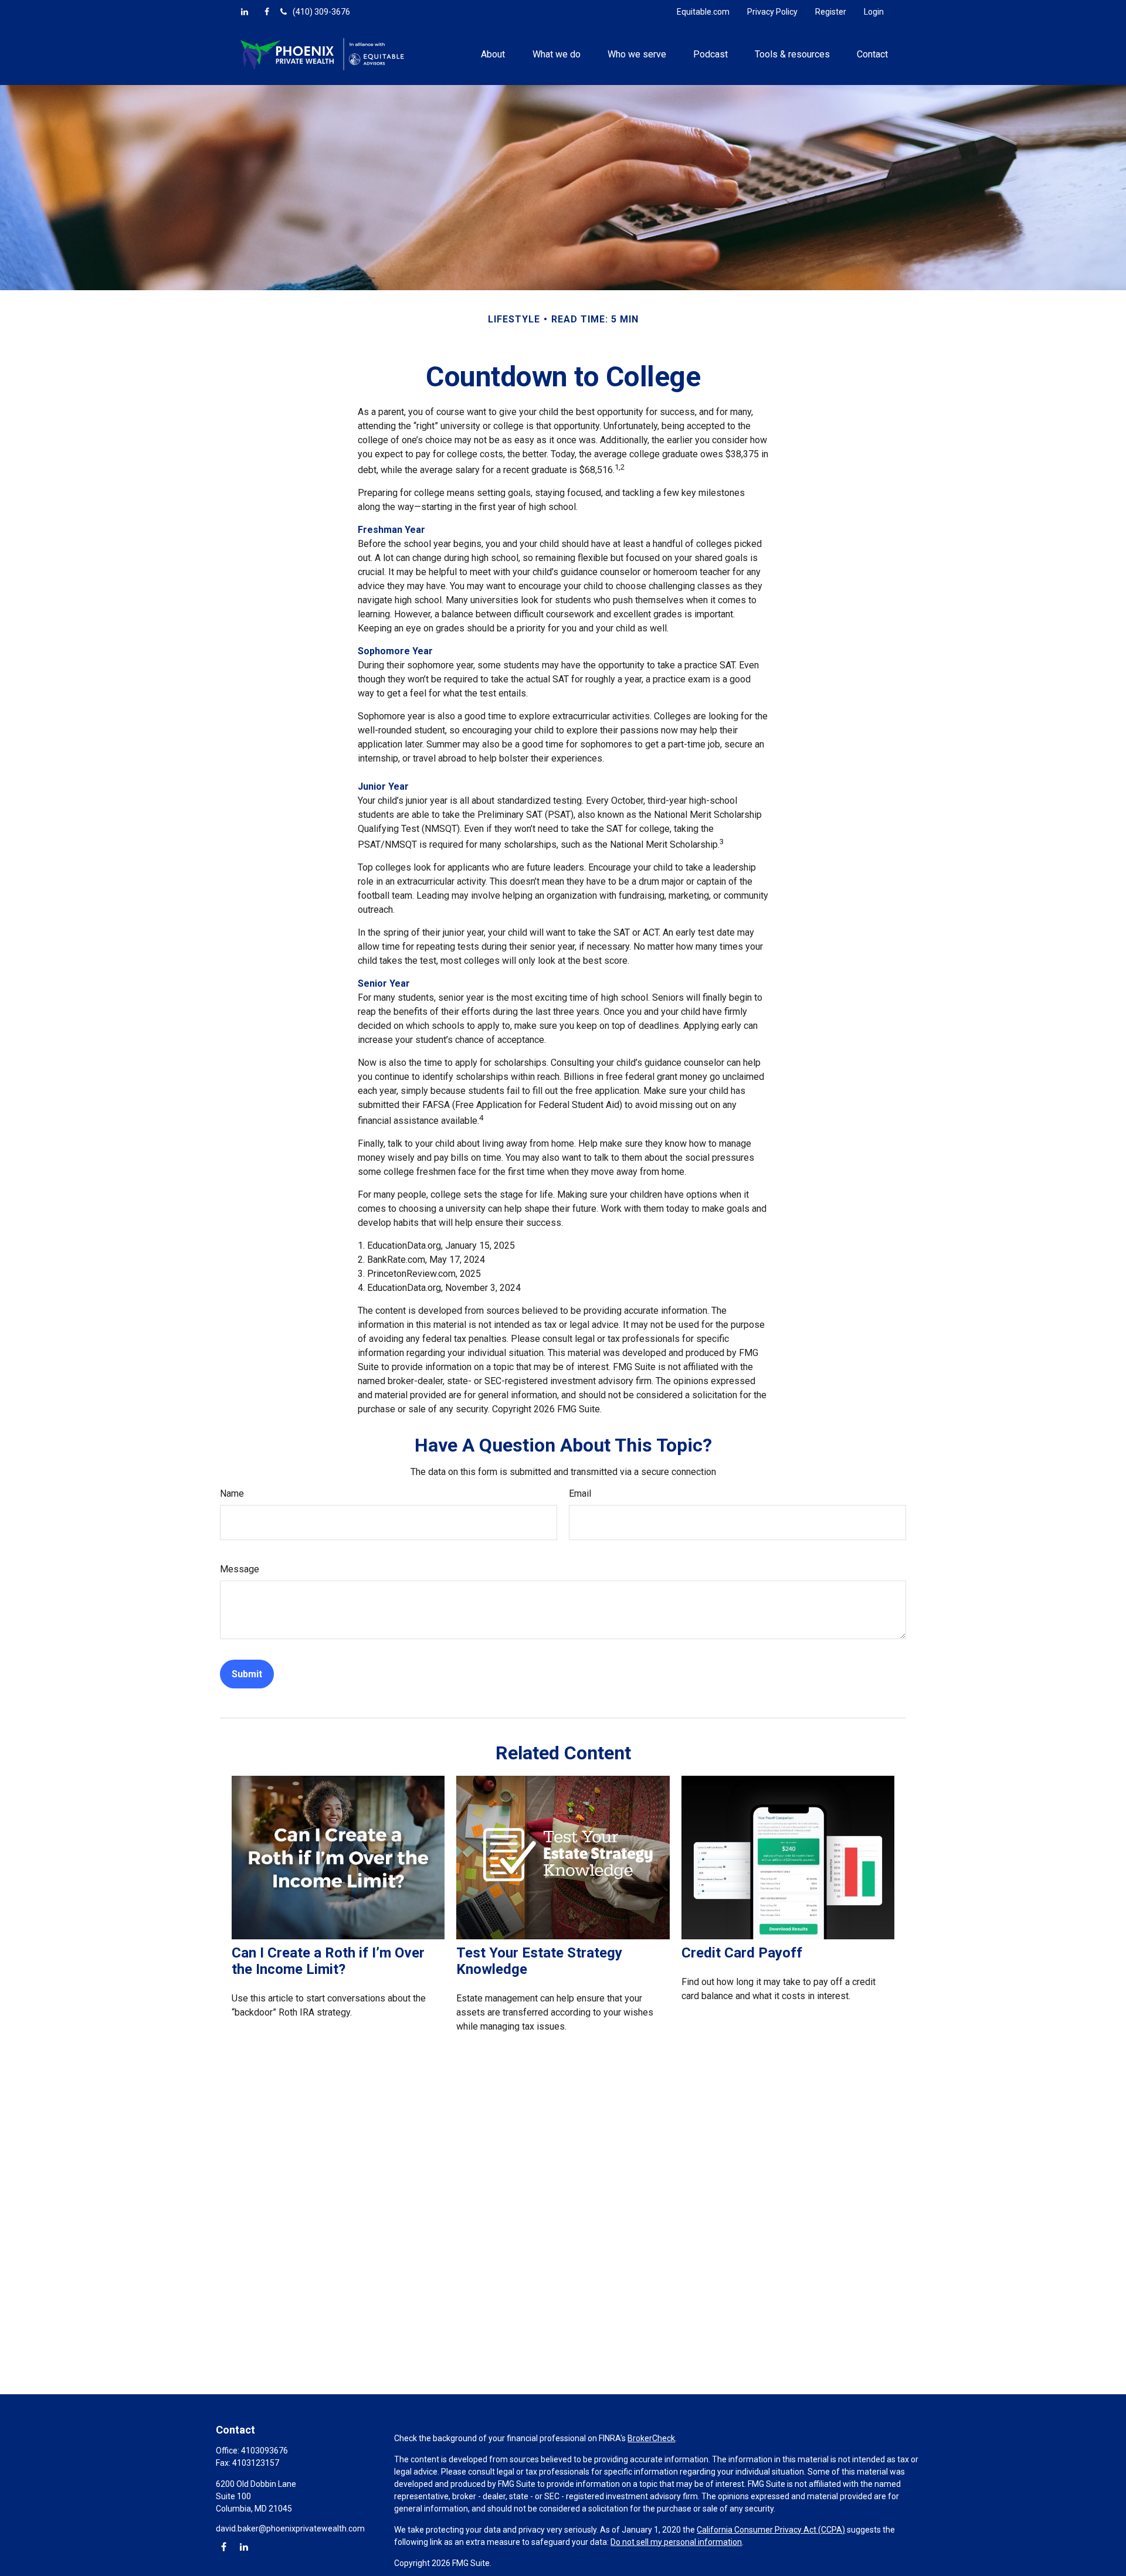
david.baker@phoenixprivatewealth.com (290, 2529)
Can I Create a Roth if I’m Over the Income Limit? (328, 1961)
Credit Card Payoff (742, 1953)
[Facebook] (267, 12)
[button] (493, 54)
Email (580, 1493)
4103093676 (264, 2451)
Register (831, 12)
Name (232, 1493)
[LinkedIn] (245, 12)
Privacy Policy (772, 12)
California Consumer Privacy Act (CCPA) (771, 2530)
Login (874, 12)
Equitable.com (703, 12)
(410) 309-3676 (321, 12)
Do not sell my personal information (676, 2542)
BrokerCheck (651, 2438)
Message (240, 1569)
